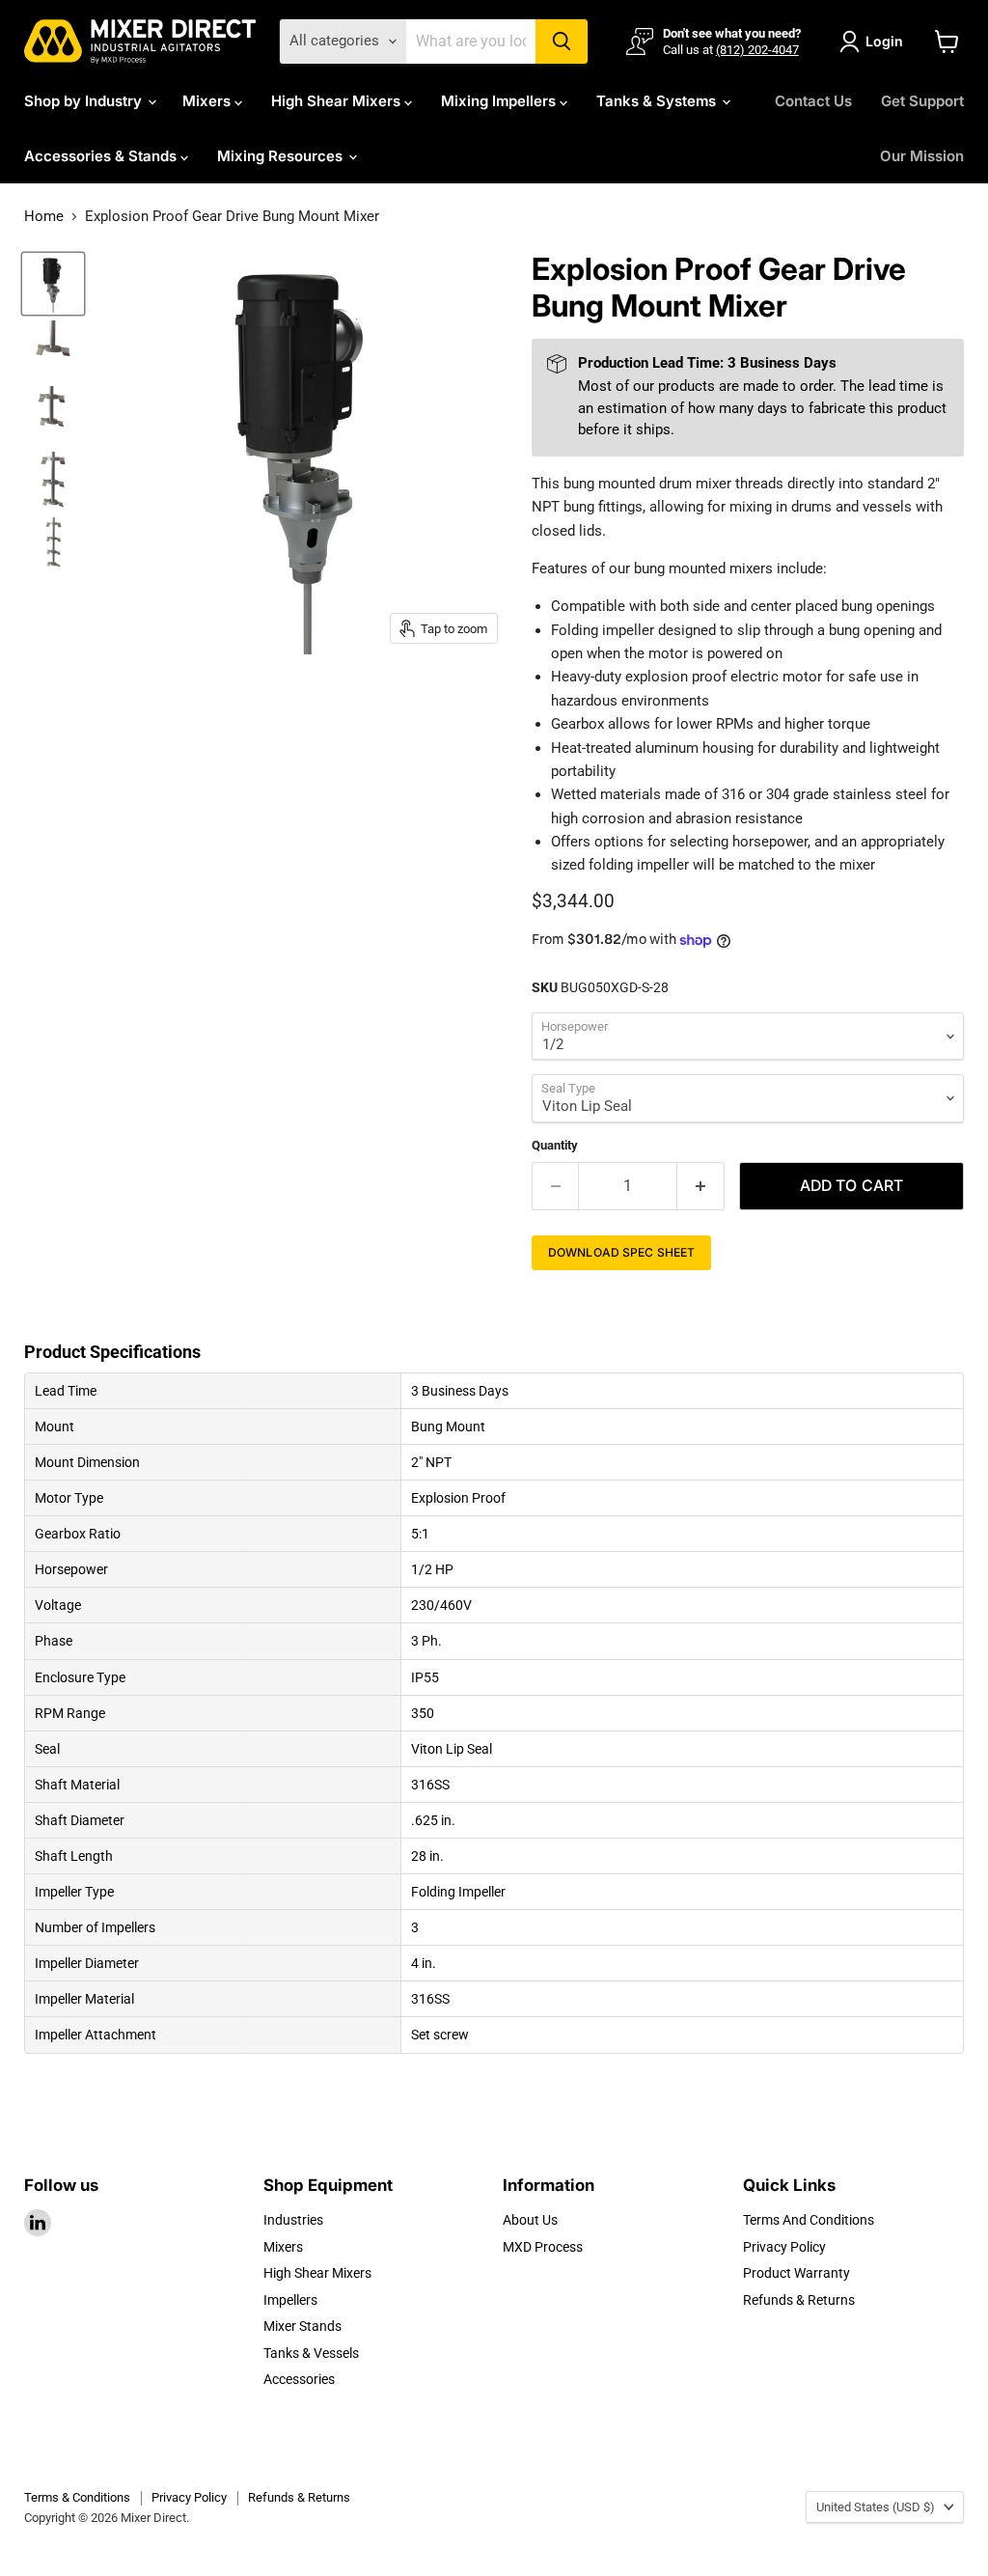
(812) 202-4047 (757, 50)
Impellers (290, 2300)
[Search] (562, 42)
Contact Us (813, 101)
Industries (293, 2220)
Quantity (555, 1145)
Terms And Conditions (809, 2220)
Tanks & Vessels (311, 2353)
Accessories (299, 2379)
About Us (530, 2220)
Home (44, 217)
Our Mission (922, 156)
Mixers (208, 101)
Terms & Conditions (77, 2497)
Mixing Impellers (500, 101)
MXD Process (543, 2247)
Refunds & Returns (799, 2300)
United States (876, 2507)
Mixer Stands (302, 2326)
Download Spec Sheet (621, 1252)
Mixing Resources (282, 156)
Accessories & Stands (102, 156)
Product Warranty (796, 2273)
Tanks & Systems (658, 101)
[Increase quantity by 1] (701, 1186)
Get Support (922, 101)
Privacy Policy (784, 2247)
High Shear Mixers (338, 101)
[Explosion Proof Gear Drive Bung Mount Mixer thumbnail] (53, 284)
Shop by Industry (85, 101)
